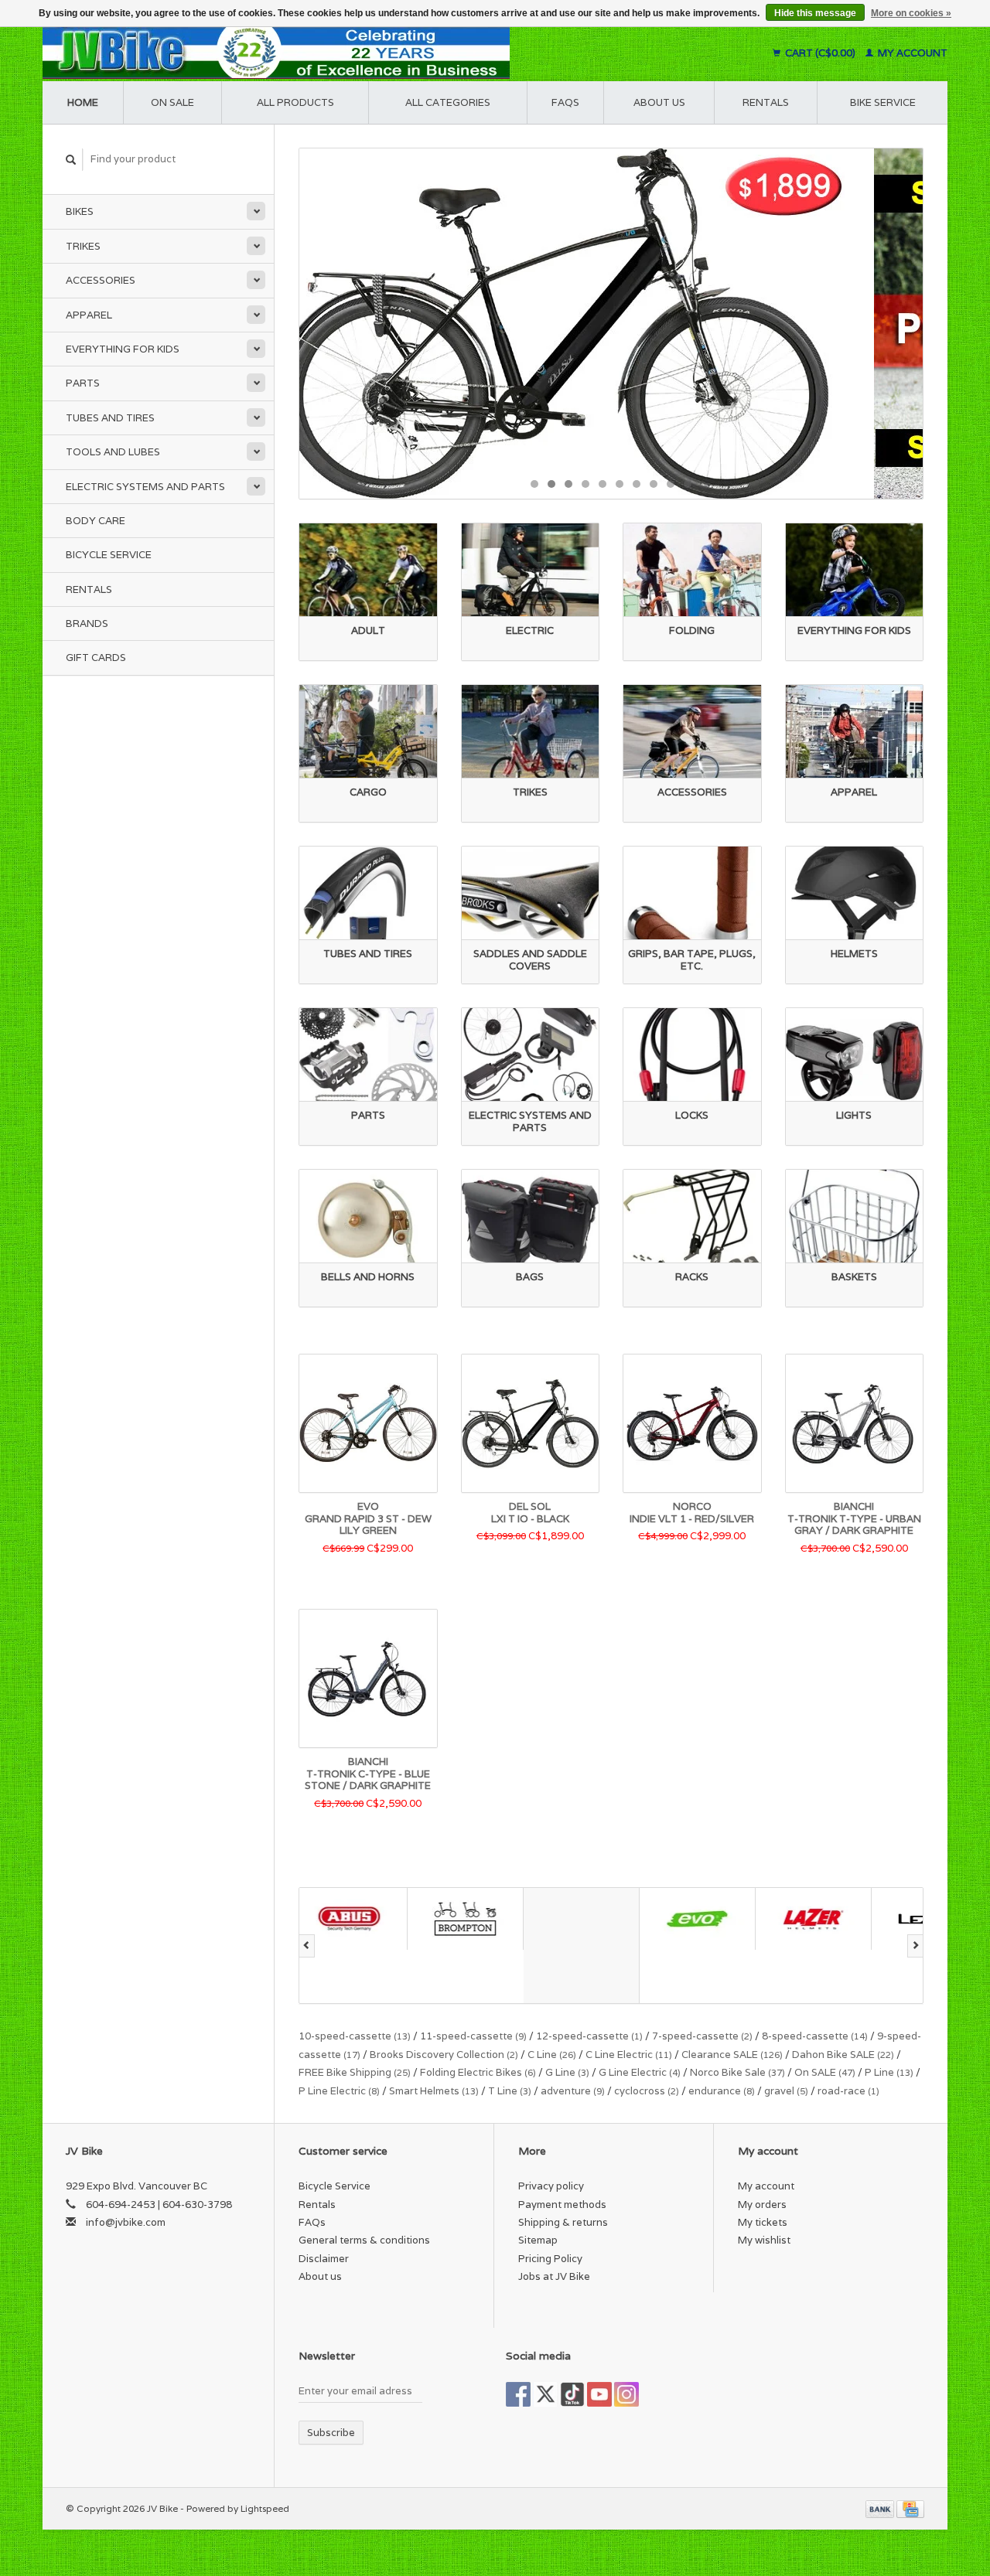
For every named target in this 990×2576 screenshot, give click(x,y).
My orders (762, 2205)
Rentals (89, 589)
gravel (786, 2091)
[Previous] (307, 1946)
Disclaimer (324, 2259)
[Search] (71, 160)
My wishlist (764, 2240)
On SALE (825, 2072)
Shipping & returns (563, 2222)
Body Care (96, 521)
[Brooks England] (473, 1946)
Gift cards (96, 658)
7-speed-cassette (702, 2036)
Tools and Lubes (113, 452)
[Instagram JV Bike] (626, 2394)
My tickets (763, 2222)
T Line (510, 2091)
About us (659, 102)
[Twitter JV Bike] (545, 2394)
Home (83, 102)
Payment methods (562, 2205)
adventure (573, 2091)
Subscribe (331, 2433)
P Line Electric (339, 2091)
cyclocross (647, 2091)
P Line (889, 2072)
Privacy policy (551, 2186)
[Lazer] (705, 1918)
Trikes (83, 246)
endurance (722, 2091)
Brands (87, 624)
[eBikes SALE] (611, 324)
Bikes (80, 211)
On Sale (172, 102)
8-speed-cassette (815, 2036)
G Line (567, 2072)
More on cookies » (911, 13)
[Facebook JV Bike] (518, 2394)
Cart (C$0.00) (820, 53)
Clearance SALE (732, 2055)
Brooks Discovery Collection (444, 2055)
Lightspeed (265, 2508)
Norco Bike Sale (737, 2072)
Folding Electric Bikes (478, 2072)
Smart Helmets (434, 2091)
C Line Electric (629, 2055)
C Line (552, 2055)
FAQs (565, 102)
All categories (448, 102)
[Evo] (589, 1918)
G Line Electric (640, 2072)
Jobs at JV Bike (554, 2276)
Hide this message (815, 13)
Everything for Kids (123, 349)
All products (295, 102)
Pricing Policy (550, 2259)
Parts (83, 383)
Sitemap (538, 2240)
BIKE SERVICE (883, 102)
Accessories (101, 280)
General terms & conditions (364, 2240)
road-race (848, 2091)
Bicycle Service (109, 555)
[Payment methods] (881, 2508)
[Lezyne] (821, 1918)
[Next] (915, 1946)
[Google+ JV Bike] (572, 2394)
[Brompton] (357, 1918)
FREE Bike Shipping (355, 2072)
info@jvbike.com (126, 2222)
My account (911, 53)
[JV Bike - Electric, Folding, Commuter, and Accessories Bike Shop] (372, 53)
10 (688, 484)
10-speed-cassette (355, 2036)
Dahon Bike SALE (843, 2055)
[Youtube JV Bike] (599, 2394)
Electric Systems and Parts (145, 487)
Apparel (89, 315)
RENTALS (766, 102)
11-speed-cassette (473, 2036)
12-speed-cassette (589, 2036)
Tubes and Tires (110, 418)
